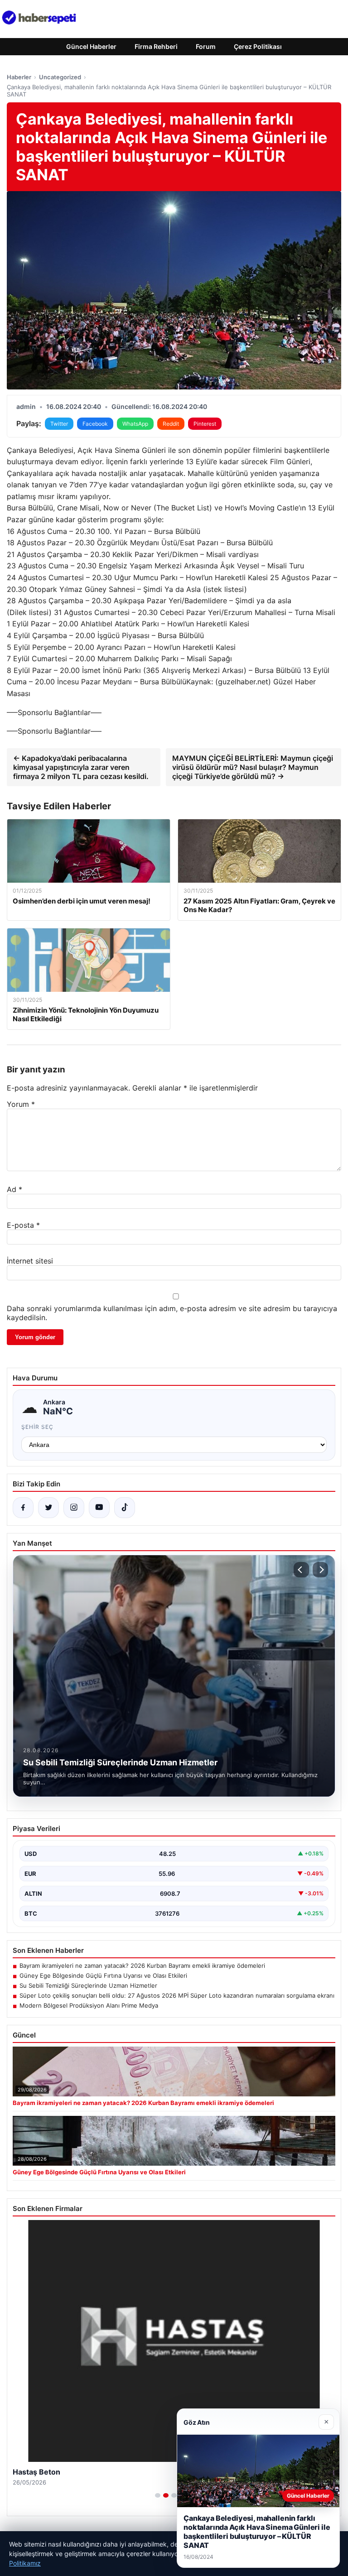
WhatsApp (135, 424)
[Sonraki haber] (320, 1570)
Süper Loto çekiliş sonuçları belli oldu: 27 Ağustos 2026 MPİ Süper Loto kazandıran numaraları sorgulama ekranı (177, 1995)
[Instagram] (74, 1508)
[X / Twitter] (48, 1508)
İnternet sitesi (30, 1261)
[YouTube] (99, 1508)
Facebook (95, 424)
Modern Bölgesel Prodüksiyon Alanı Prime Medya (89, 2005)
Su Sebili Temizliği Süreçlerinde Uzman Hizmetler (88, 1985)
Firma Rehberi (156, 46)
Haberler (19, 77)
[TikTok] (125, 1508)
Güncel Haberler (91, 46)
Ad (14, 1189)
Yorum (21, 1104)
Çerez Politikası (258, 46)
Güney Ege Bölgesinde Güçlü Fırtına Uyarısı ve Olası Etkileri (103, 1975)
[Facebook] (23, 1508)
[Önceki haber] (301, 1570)
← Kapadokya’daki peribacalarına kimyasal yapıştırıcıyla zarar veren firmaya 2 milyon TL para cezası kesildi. (81, 767)
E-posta (23, 1225)
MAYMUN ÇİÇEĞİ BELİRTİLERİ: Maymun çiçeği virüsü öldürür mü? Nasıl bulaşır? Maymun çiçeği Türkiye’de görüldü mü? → (253, 767)
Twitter (59, 424)
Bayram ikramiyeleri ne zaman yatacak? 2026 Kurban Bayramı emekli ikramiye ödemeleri (142, 1966)
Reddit (171, 424)
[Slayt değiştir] (158, 2495)
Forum (206, 46)
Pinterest (205, 424)
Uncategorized (60, 77)
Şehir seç (37, 1427)
